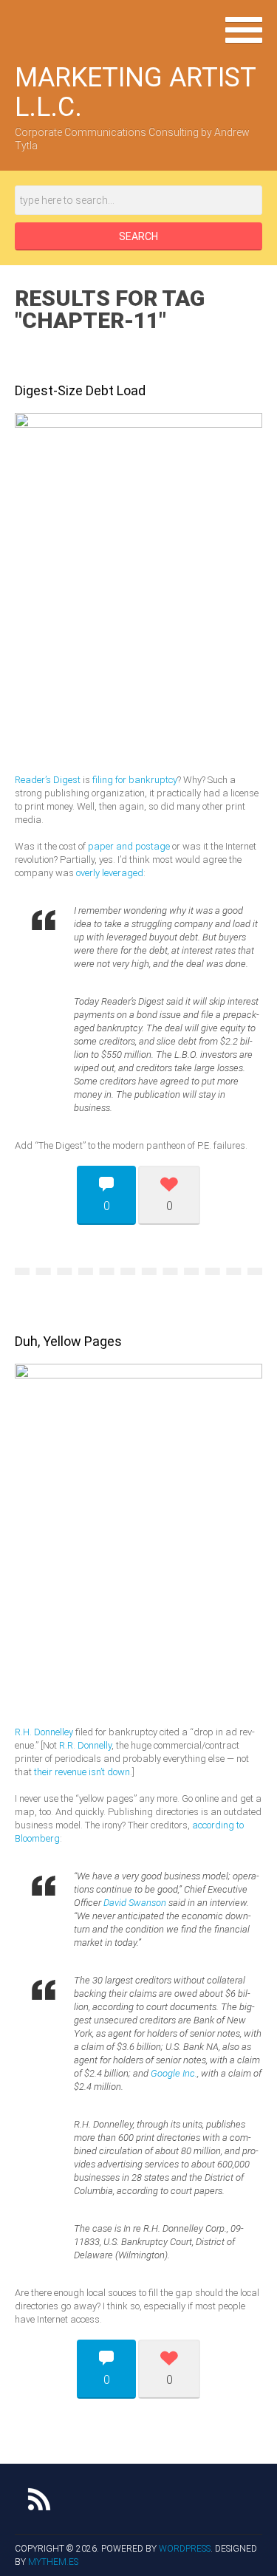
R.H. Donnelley (44, 1732)
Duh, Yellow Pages (68, 1341)
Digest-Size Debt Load (80, 390)
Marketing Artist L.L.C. (135, 92)
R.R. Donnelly (85, 1745)
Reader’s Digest (48, 780)
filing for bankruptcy (135, 780)
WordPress (185, 2549)
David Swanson (135, 1903)
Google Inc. (174, 2073)
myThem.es (53, 2562)
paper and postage (129, 846)
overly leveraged (110, 873)
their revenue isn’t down (82, 1772)
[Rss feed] (39, 2499)
